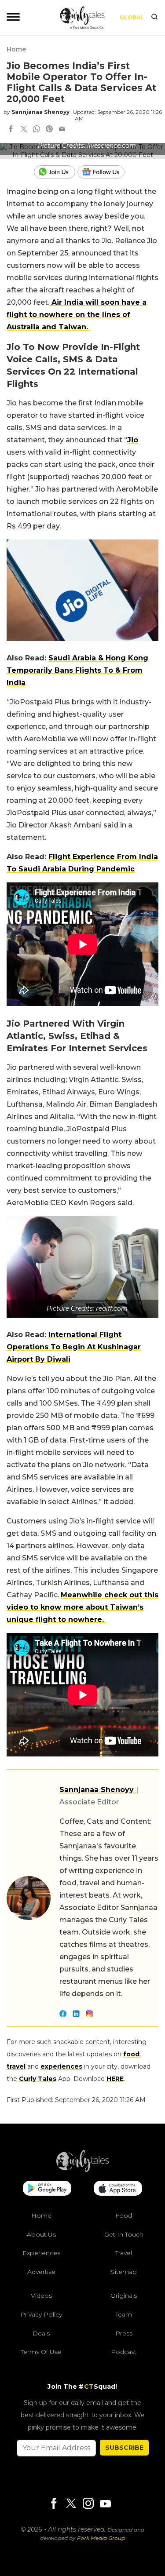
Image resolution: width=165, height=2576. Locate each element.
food (131, 2054)
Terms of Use (41, 2352)
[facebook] (11, 130)
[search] (154, 18)
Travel (124, 2253)
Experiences (41, 2253)
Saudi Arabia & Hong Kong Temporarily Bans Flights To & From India (77, 670)
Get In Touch (124, 2234)
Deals (41, 2333)
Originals (124, 2295)
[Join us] (56, 172)
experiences (61, 2066)
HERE (115, 2079)
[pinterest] (49, 130)
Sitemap (124, 2272)
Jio (133, 440)
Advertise (41, 2272)
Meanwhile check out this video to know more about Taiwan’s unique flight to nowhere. (82, 1607)
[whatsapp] (37, 130)
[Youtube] (105, 2504)
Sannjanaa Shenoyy (40, 112)
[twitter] (24, 130)
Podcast (124, 2352)
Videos (41, 2295)
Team (124, 2314)
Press (124, 2333)
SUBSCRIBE (124, 2448)
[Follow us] (104, 172)
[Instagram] (88, 2504)
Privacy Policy (41, 2314)
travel (16, 2066)
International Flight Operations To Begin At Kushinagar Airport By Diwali (74, 1347)
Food (124, 2215)
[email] (62, 130)
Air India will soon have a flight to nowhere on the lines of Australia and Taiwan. (77, 315)
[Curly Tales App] (47, 2189)
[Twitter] (71, 2504)
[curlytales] (83, 2170)
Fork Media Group (101, 2538)
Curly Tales (38, 2079)
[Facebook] (54, 2504)
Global (132, 17)
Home (16, 49)
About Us (41, 2234)
